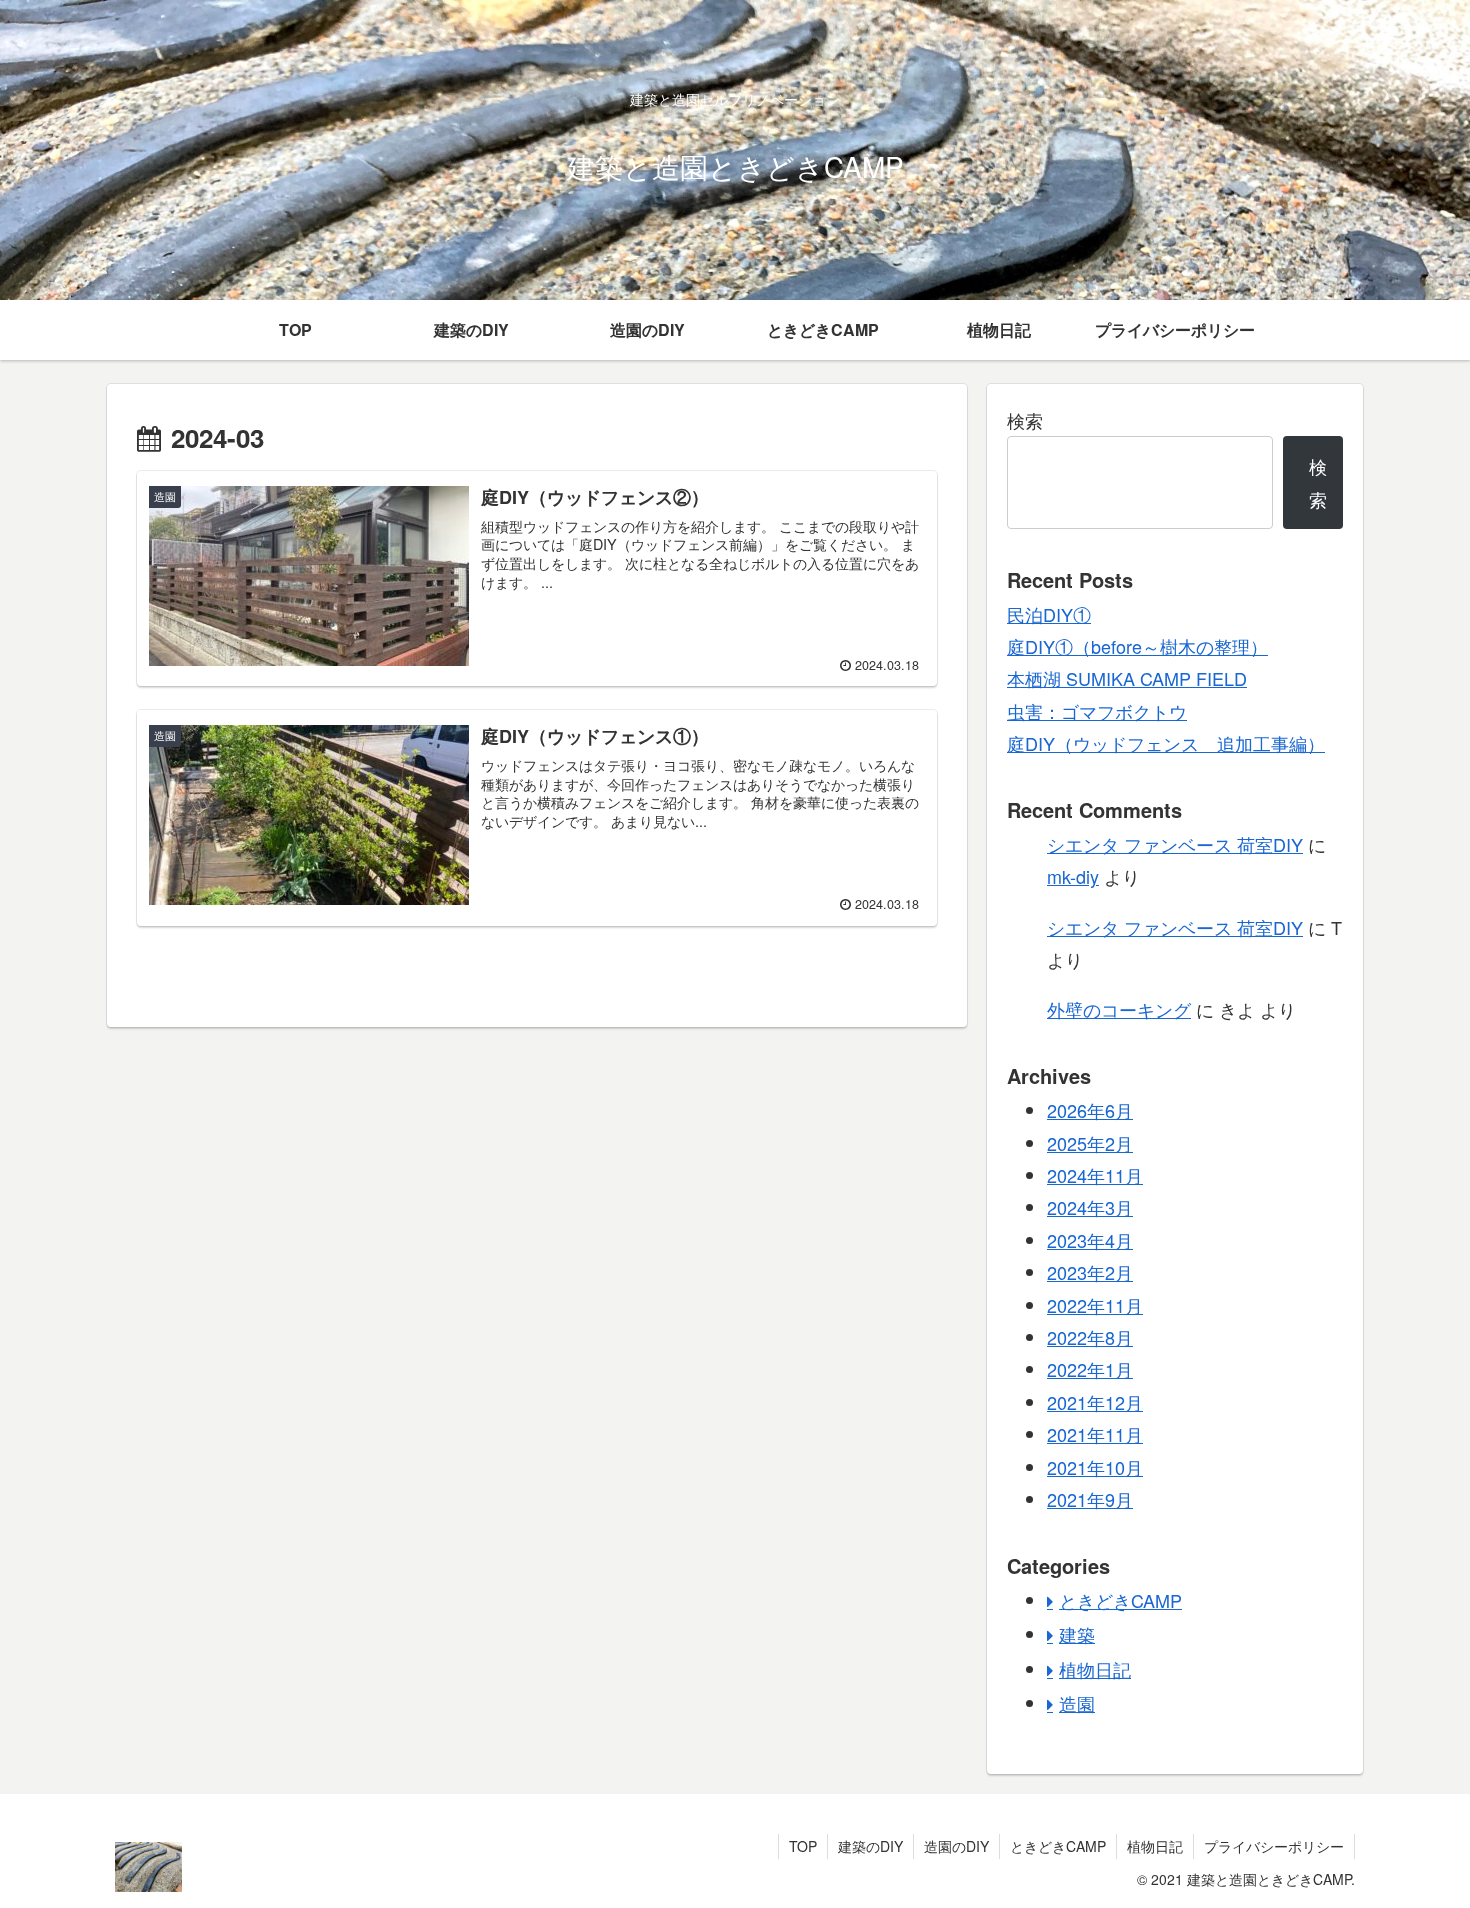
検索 (1025, 420)
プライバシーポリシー (1274, 1846)
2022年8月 (1090, 1337)
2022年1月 (1090, 1369)
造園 (1077, 1703)
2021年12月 (1095, 1402)
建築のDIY (870, 1846)
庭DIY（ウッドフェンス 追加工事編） (1166, 743)
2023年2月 (1090, 1272)
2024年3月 (1090, 1207)
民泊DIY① (1049, 614)
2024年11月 (1095, 1175)
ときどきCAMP (1120, 1600)
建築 (1077, 1634)
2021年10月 (1095, 1467)
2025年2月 (1090, 1143)
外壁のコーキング (1119, 1009)
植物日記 (1095, 1669)
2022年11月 (1095, 1305)
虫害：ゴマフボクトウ (1097, 711)
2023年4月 (1090, 1240)
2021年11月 (1095, 1434)
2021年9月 (1090, 1499)
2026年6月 (1090, 1110)
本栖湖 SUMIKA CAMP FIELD (1127, 678)
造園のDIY (956, 1846)
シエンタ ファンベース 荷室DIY (1175, 844)
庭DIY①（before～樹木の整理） (1137, 646)
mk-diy (1073, 876)
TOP (803, 1846)
